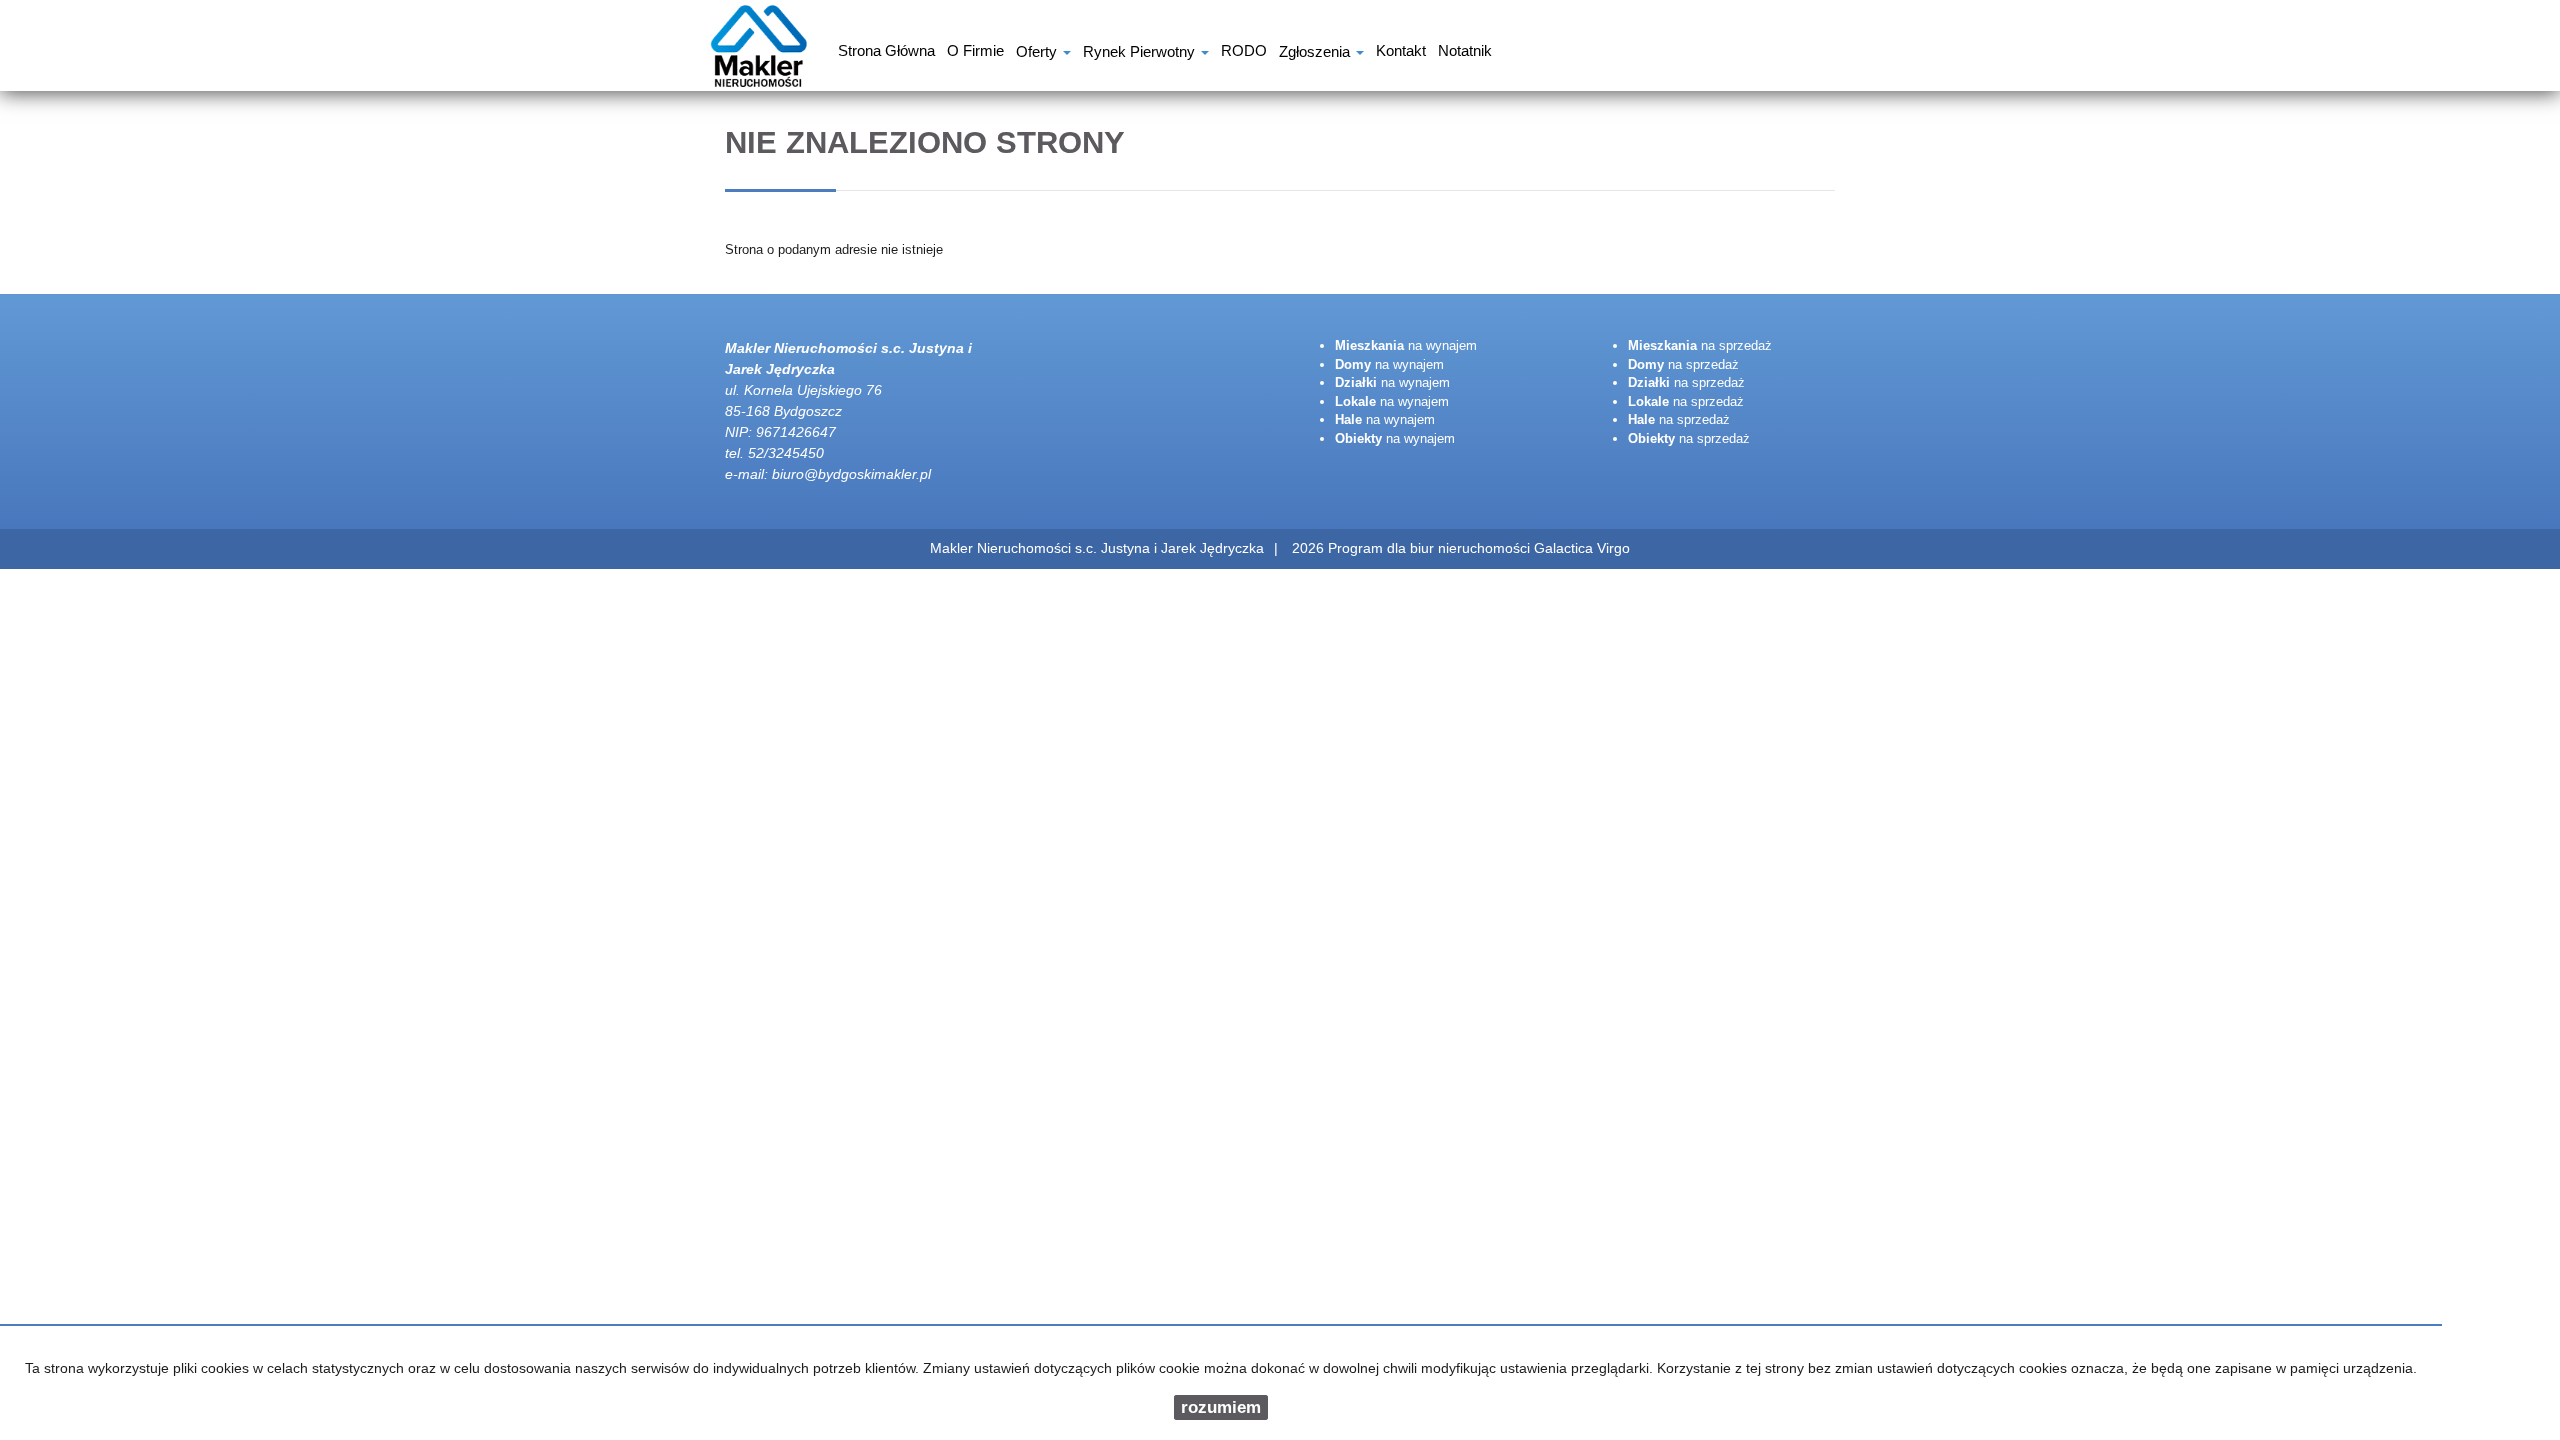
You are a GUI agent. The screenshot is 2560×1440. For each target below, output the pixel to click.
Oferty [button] (1038, 53)
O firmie (975, 53)
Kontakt (1401, 53)
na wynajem (1406, 345)
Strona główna (886, 53)
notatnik (1465, 53)
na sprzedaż (1700, 345)
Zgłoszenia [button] (1316, 53)
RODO (1244, 53)
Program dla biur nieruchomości (1431, 548)
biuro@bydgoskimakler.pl (851, 474)
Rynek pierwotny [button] (1141, 53)
